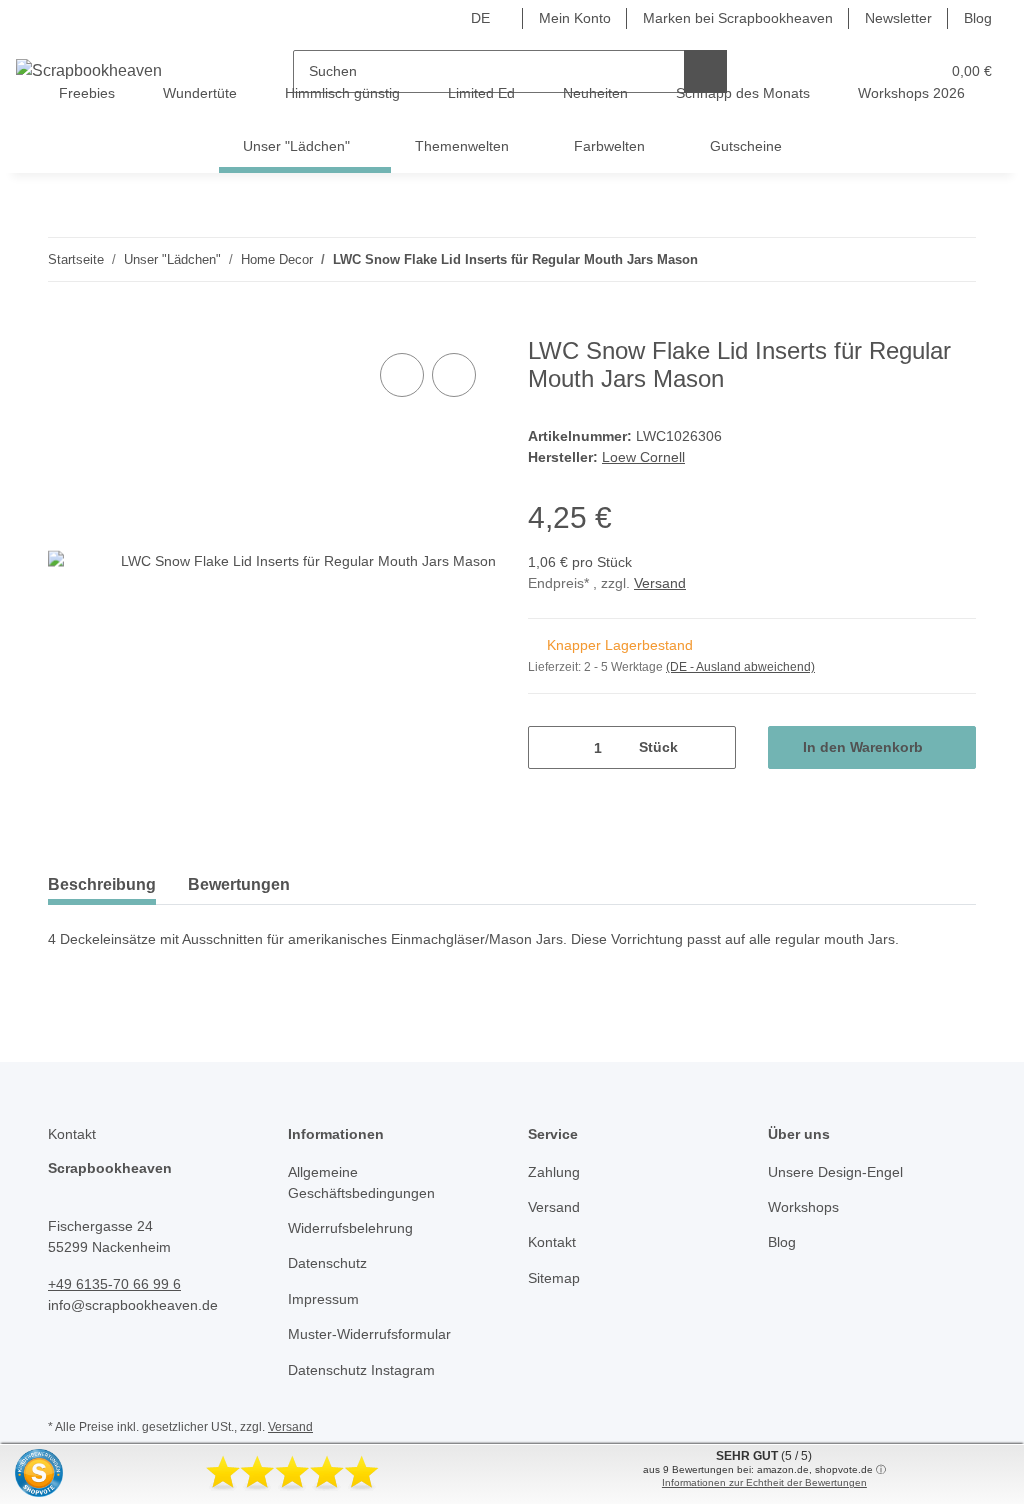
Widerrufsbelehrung (350, 1228)
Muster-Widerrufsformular (369, 1334)
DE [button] (480, 18)
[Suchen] (705, 71)
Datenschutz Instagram (361, 1370)
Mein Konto (575, 18)
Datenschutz (327, 1263)
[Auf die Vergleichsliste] (402, 375)
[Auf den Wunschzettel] (454, 375)
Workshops (803, 1207)
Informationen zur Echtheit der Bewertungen (764, 1482)
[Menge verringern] (550, 747)
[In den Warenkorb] (64, 326)
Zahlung (554, 1172)
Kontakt (552, 1242)
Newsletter (898, 18)
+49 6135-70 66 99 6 (114, 1284)
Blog (978, 18)
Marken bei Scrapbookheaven (738, 18)
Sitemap (554, 1278)
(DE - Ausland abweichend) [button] (740, 667)
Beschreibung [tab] (102, 884)
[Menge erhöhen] (713, 747)
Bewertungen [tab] (239, 884)
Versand (660, 583)
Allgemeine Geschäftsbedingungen (361, 1182)
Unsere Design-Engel (835, 1172)
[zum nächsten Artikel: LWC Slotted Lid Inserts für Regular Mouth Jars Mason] (954, 259)
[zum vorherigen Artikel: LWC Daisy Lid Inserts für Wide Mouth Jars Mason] (911, 259)
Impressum (323, 1299)
